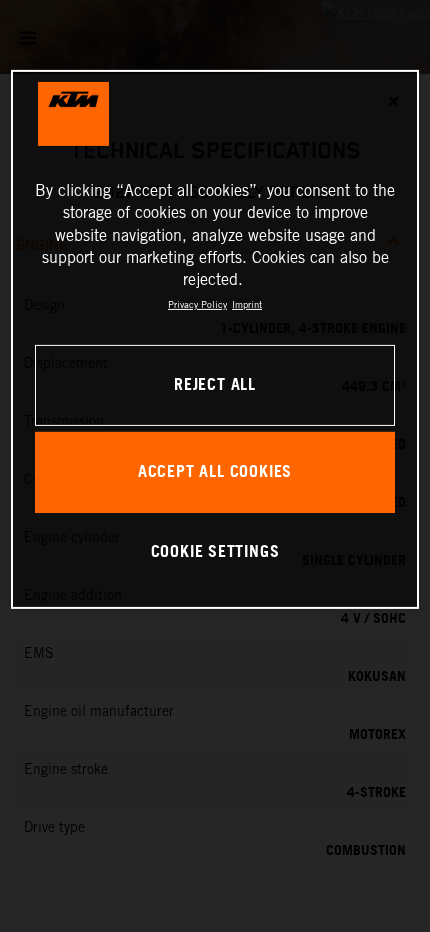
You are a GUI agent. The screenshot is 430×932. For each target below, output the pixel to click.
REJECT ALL (215, 385)
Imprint (247, 304)
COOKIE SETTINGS (215, 552)
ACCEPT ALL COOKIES (215, 472)
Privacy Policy (197, 304)
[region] (215, 339)
